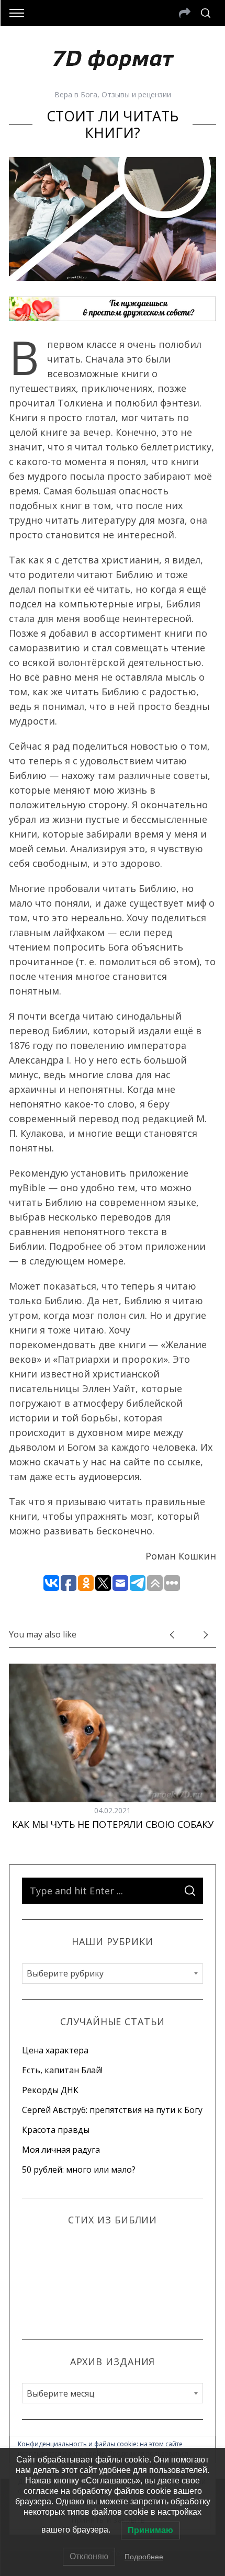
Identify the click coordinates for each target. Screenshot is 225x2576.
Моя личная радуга (61, 2150)
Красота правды (56, 2130)
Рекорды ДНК (50, 2090)
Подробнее (144, 2557)
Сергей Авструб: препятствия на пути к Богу (112, 2110)
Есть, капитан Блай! (62, 2070)
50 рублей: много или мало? (79, 2170)
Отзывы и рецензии (136, 94)
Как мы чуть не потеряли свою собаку (113, 1824)
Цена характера (55, 2050)
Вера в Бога (76, 94)
